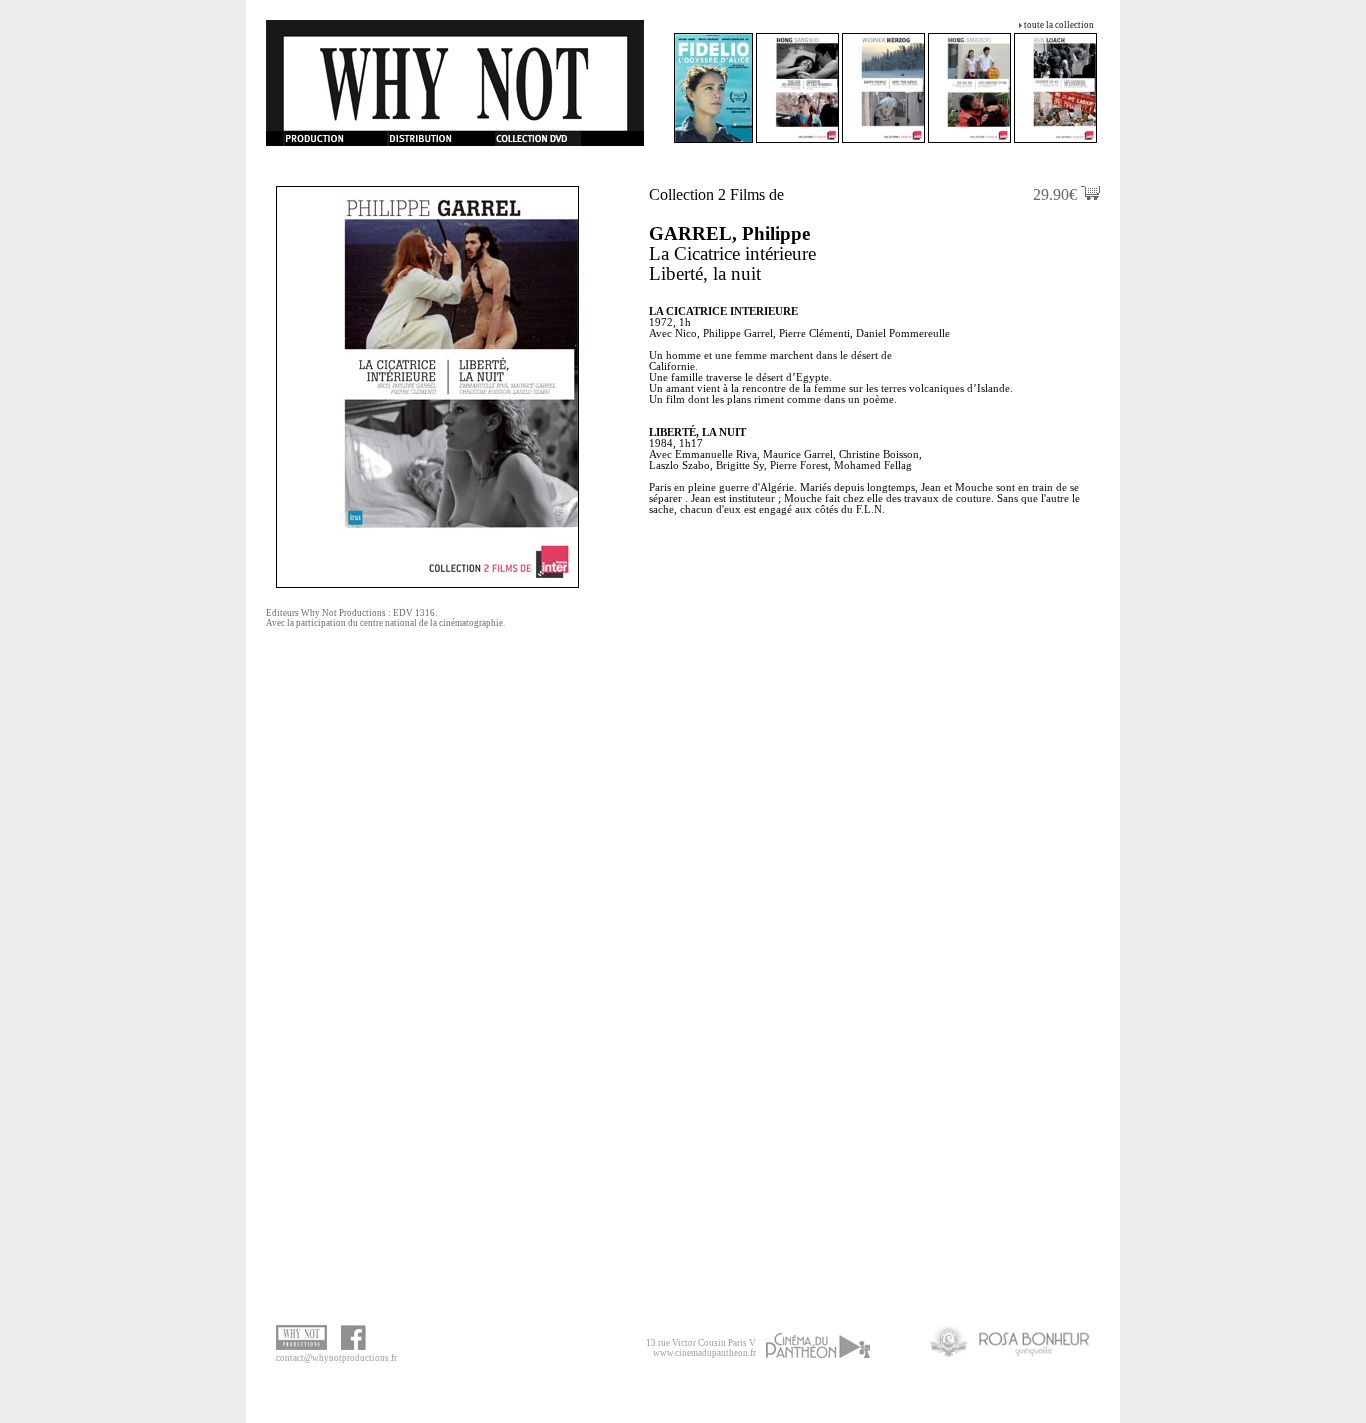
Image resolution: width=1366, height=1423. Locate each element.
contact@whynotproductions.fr (336, 1358)
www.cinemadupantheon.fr (704, 1353)
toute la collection (1059, 25)
